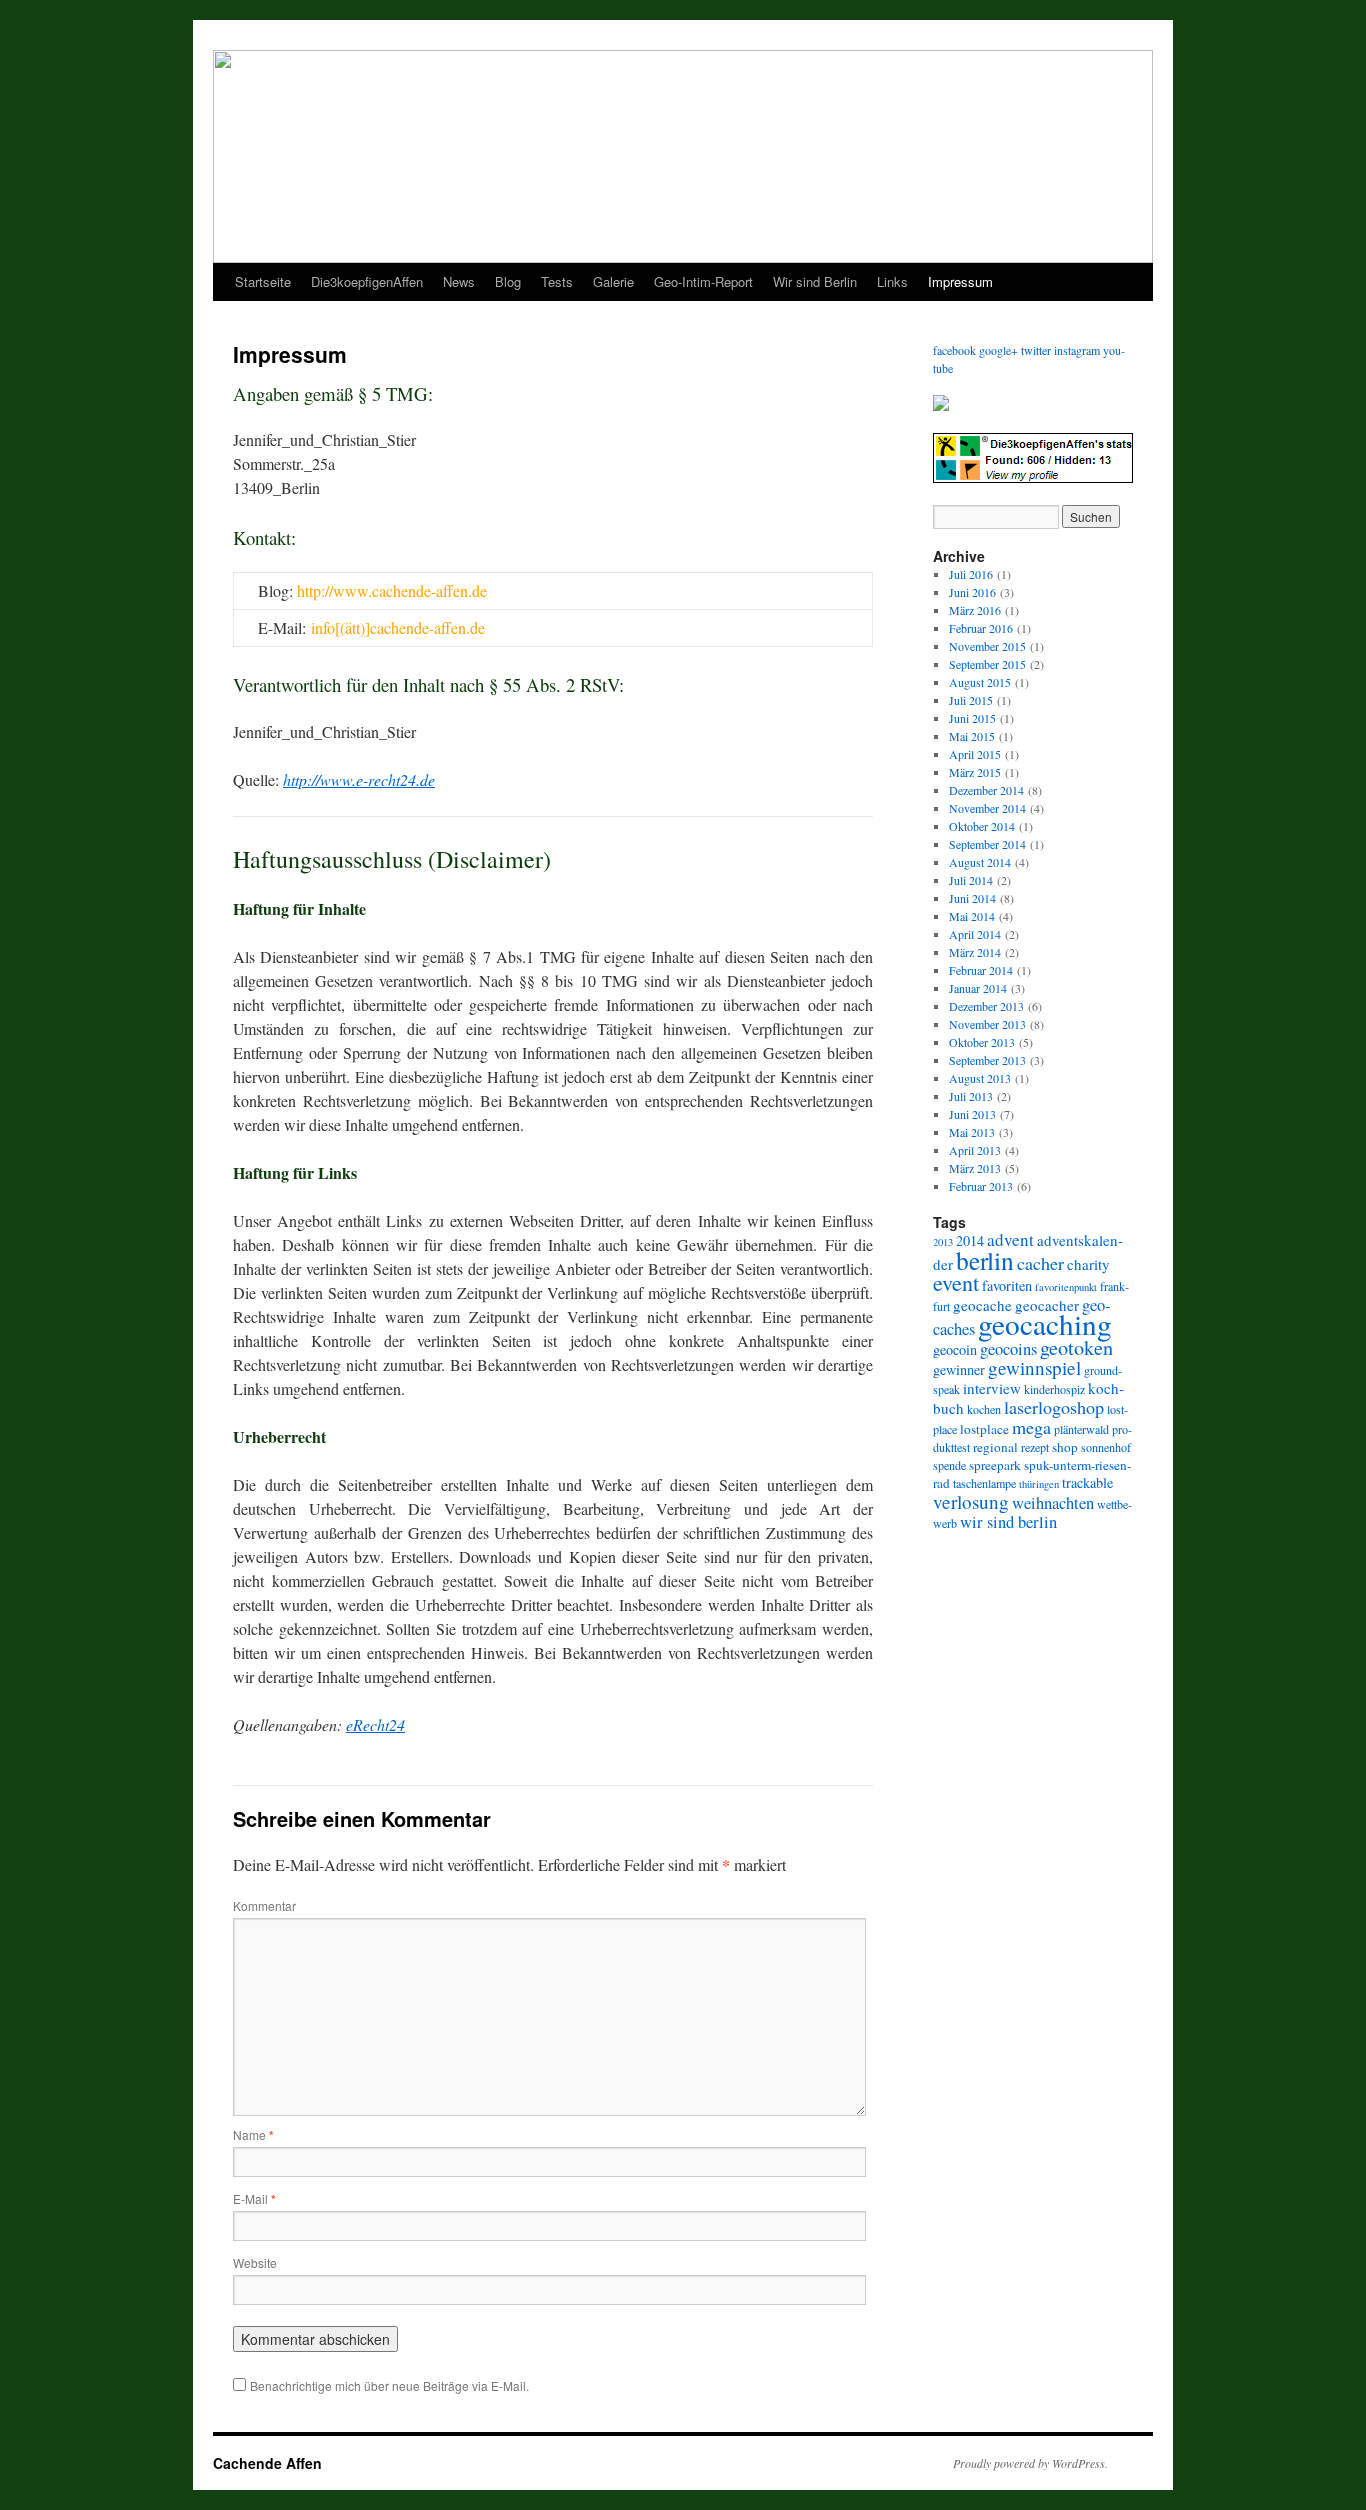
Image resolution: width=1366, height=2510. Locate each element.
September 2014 (987, 844)
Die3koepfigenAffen (367, 281)
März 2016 (975, 610)
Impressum (960, 281)
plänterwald (1081, 1429)
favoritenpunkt (1066, 1287)
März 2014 (975, 952)
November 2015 (987, 646)
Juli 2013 (971, 1096)
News (459, 281)
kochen (984, 1409)
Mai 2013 (972, 1132)
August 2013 (980, 1078)
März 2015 (975, 772)
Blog (508, 281)
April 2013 (975, 1150)
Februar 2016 (981, 628)
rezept (1035, 1447)
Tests (557, 281)
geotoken (1076, 1347)
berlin (985, 1260)
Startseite (263, 281)
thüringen (1039, 1484)
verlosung (971, 1501)
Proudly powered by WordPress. (1030, 2463)
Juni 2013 (972, 1114)
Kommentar (264, 1905)
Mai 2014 (972, 916)
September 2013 (987, 1060)
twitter (1036, 350)
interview (992, 1388)
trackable (1087, 1482)
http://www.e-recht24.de (359, 779)
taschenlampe (984, 1483)
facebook (954, 350)
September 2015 (987, 664)
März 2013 (975, 1168)
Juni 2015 (972, 718)
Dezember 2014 (986, 790)
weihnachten (1053, 1503)
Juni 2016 (972, 592)
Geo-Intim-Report (703, 281)
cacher (1040, 1263)
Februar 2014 (981, 970)
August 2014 (980, 862)
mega (1031, 1427)
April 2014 (975, 934)
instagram (1077, 350)
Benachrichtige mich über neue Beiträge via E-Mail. (389, 2385)
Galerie (613, 281)
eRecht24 (375, 1724)
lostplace (984, 1429)
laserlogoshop (1054, 1407)
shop (1065, 1447)
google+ (998, 350)
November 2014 (987, 808)
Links (892, 281)
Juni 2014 (972, 898)
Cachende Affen (267, 2463)
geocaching (1045, 1323)
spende (949, 1465)
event (956, 1282)
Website (255, 2262)
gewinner (959, 1369)
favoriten (1007, 1285)
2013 (943, 1242)
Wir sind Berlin (815, 281)
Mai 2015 (972, 736)
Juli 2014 (971, 880)
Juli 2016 (971, 574)
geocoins (1008, 1349)
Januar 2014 (978, 988)
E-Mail (254, 2198)
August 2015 (980, 682)
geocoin (955, 1349)
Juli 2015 (971, 700)
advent (1010, 1239)
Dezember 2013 (986, 1006)
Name (253, 2134)
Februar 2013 (981, 1186)
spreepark (995, 1465)
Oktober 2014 (982, 826)
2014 (970, 1240)
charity (1088, 1264)
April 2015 (975, 754)
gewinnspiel (1034, 1367)
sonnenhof (1106, 1447)
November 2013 (987, 1024)
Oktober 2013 (982, 1042)
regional (995, 1447)
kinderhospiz (1054, 1389)
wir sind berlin (1008, 1522)
